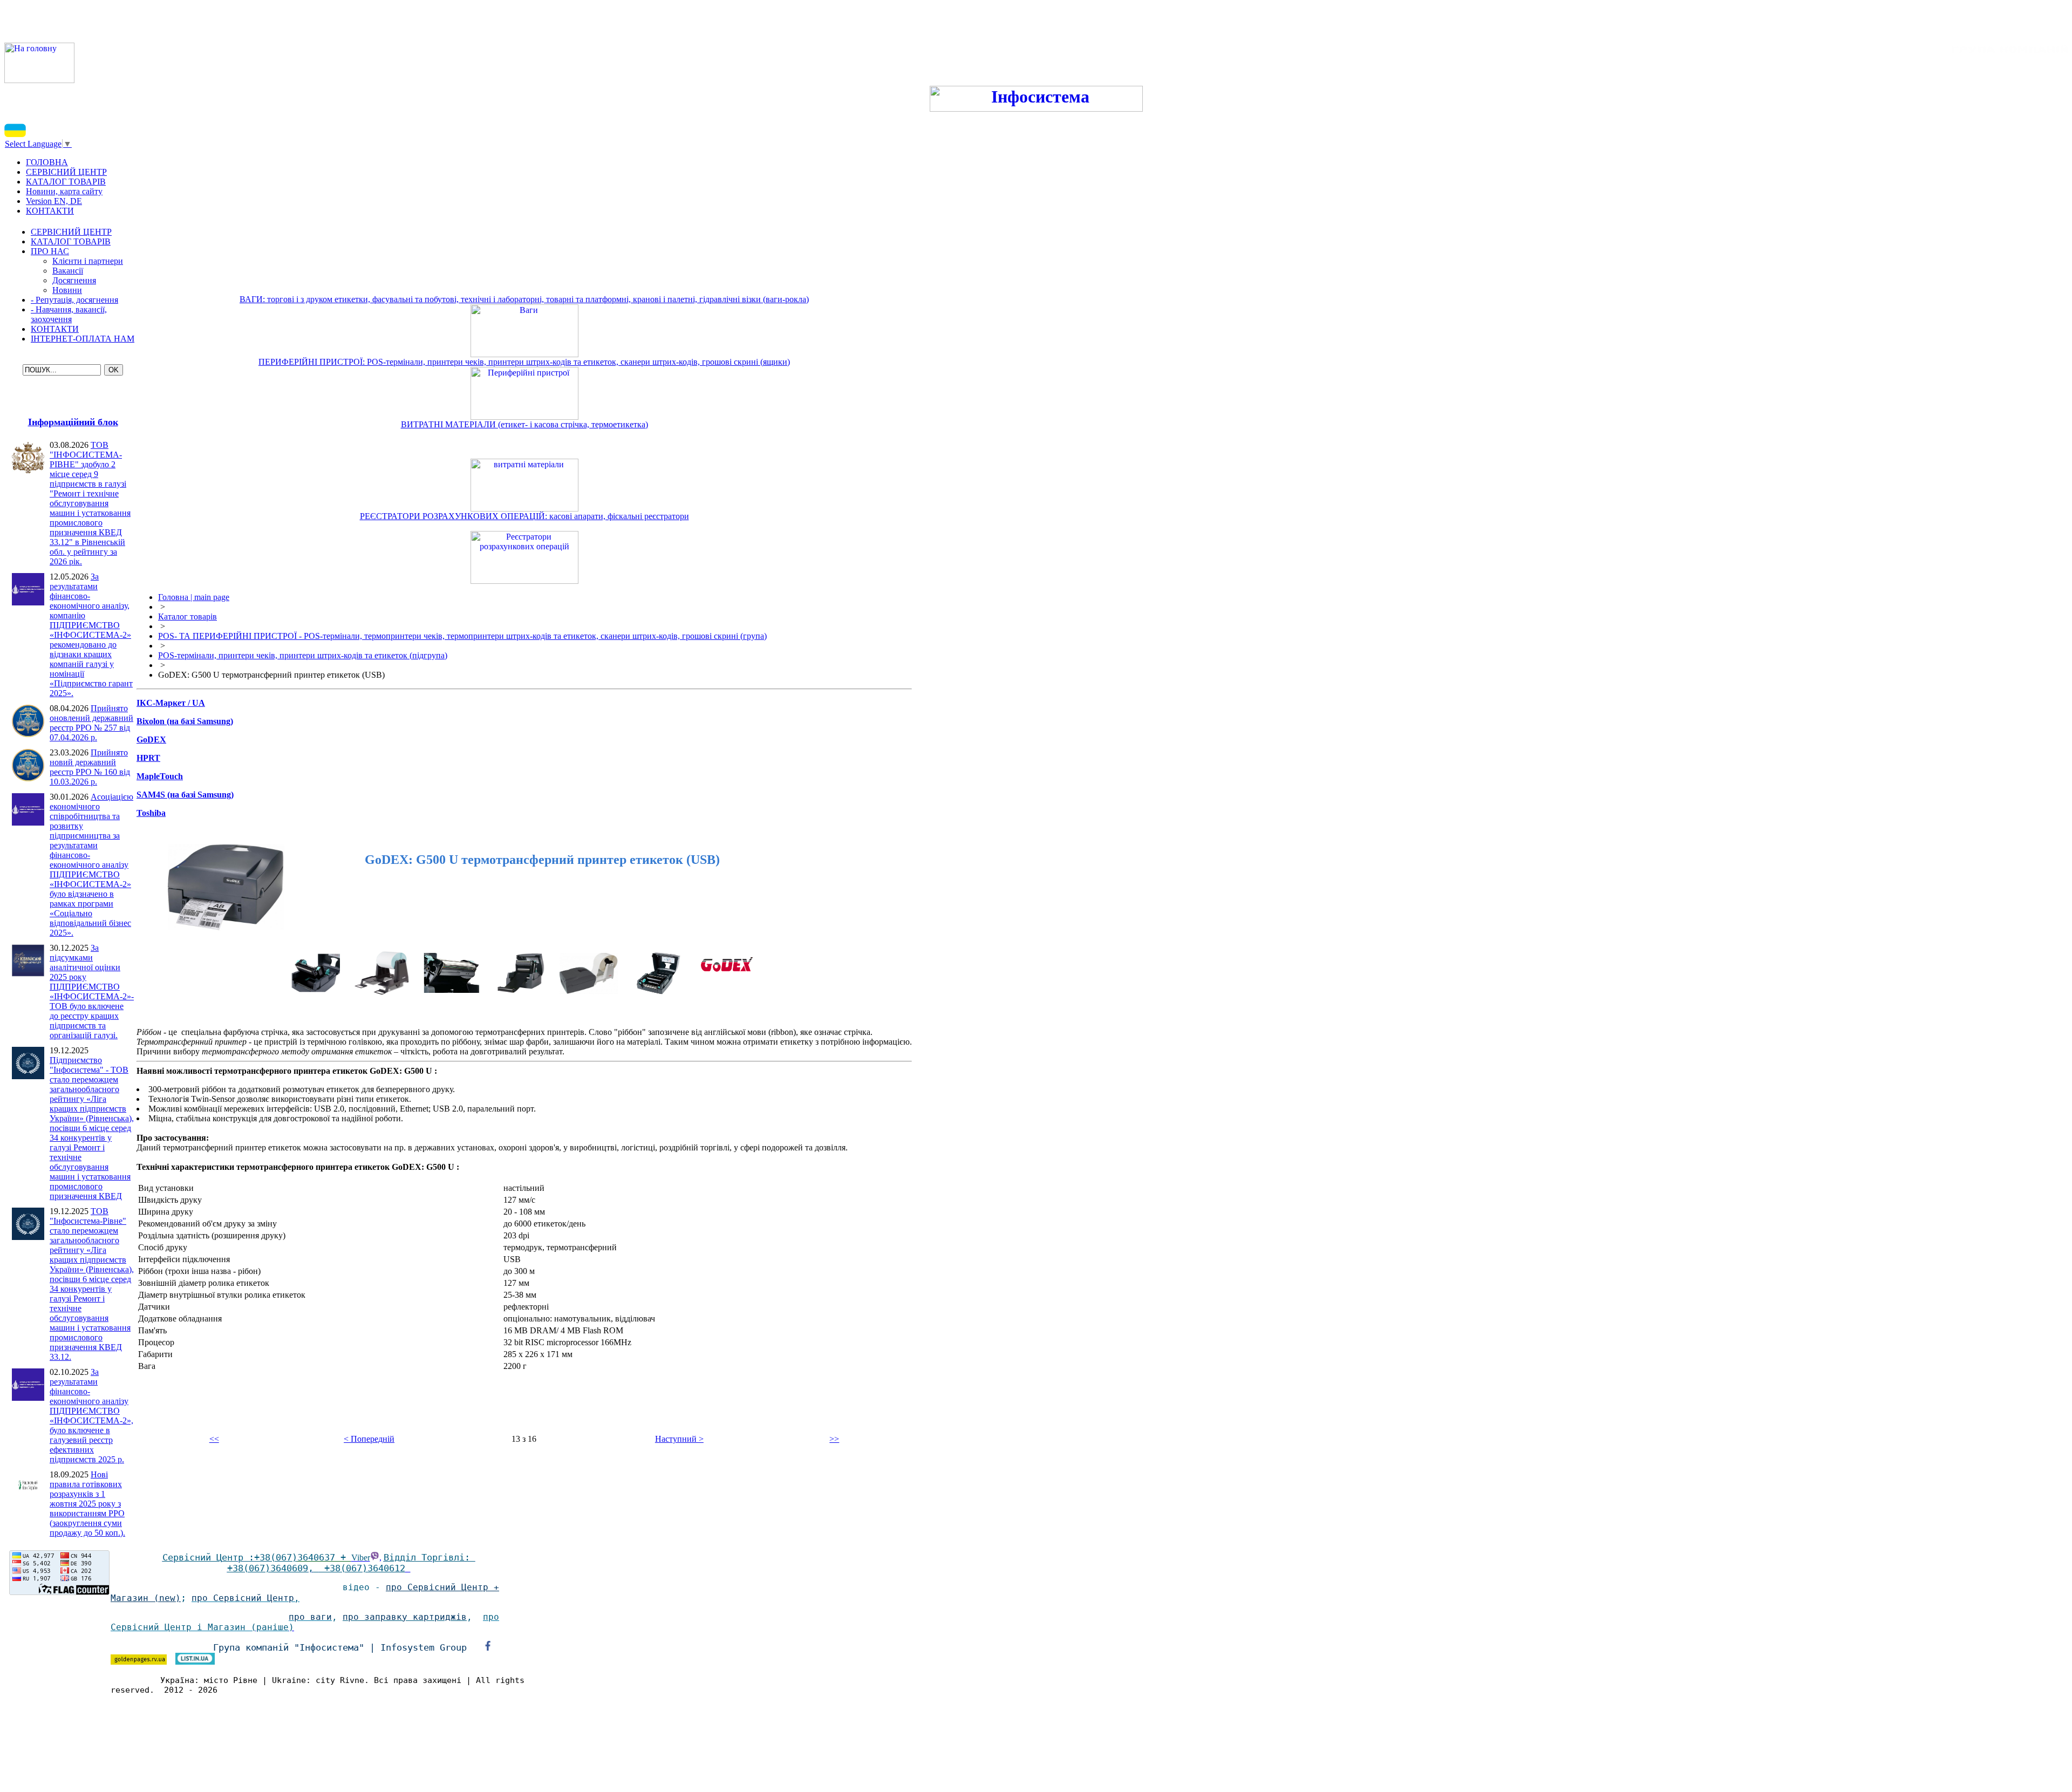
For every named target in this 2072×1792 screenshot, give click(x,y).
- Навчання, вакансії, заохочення (69, 314)
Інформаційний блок (73, 422)
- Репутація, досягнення (74, 300)
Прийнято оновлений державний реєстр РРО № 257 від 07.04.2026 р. (91, 723)
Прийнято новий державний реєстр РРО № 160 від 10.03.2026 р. (90, 767)
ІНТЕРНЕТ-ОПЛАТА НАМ (83, 339)
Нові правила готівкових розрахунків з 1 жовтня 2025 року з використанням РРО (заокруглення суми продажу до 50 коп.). (87, 1504)
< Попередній (369, 1439)
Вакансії (68, 271)
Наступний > (679, 1439)
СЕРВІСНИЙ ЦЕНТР (71, 232)
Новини (67, 290)
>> (834, 1439)
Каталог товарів (188, 616)
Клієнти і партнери (88, 261)
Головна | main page (194, 597)
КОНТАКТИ (55, 329)
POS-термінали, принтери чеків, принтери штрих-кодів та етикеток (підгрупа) (303, 655)
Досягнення (74, 280)
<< (214, 1439)
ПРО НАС (50, 251)
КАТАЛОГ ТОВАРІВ (71, 241)
